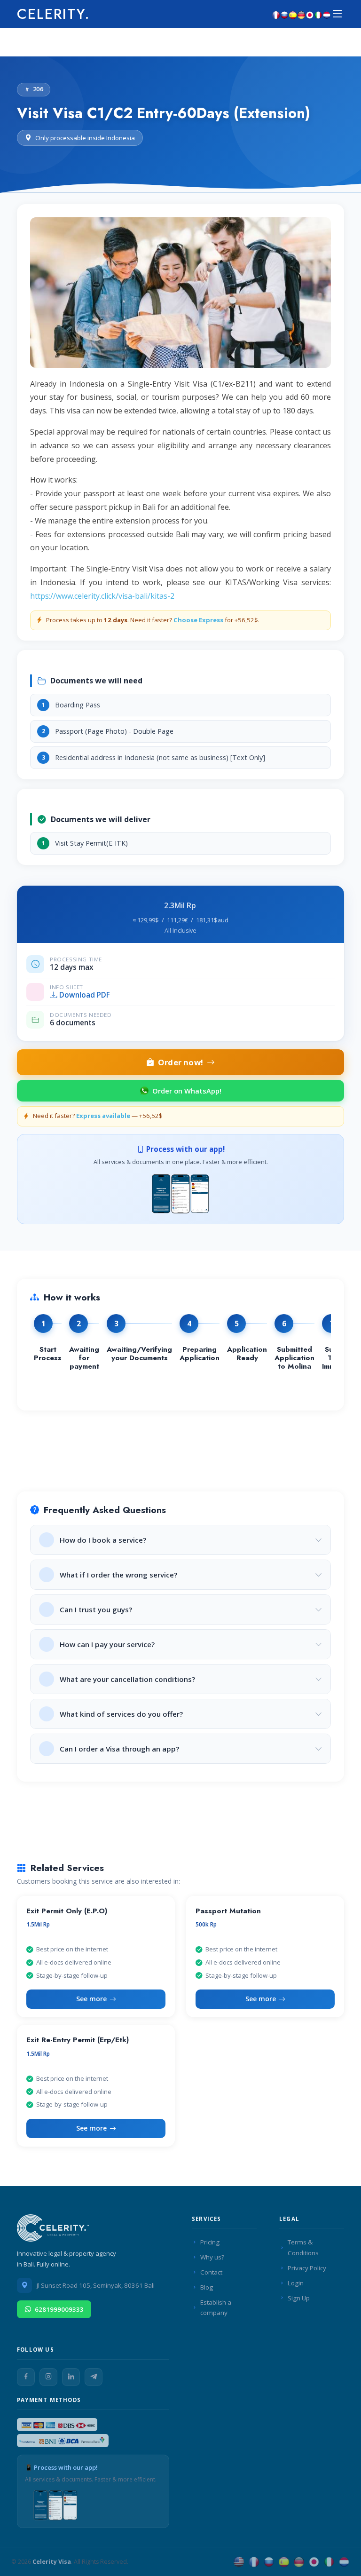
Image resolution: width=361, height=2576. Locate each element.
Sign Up (299, 2298)
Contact (211, 2272)
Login (296, 2283)
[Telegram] (94, 2377)
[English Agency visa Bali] (239, 2562)
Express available (103, 1116)
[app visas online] (180, 1192)
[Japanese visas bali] (310, 14)
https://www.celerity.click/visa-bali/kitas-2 (102, 596)
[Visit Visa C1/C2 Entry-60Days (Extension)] (180, 296)
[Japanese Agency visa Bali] (314, 2562)
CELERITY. (54, 14)
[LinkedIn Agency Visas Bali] (71, 2377)
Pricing (210, 2242)
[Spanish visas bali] (293, 14)
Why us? (212, 2257)
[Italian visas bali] (318, 14)
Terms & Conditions (303, 2247)
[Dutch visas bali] (327, 14)
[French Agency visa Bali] (254, 2562)
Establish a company (216, 2308)
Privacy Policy (307, 2268)
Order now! (180, 1062)
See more (91, 1999)
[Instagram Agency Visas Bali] (48, 2377)
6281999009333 (59, 2309)
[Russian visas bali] (284, 14)
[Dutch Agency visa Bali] (344, 2562)
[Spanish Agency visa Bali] (284, 2562)
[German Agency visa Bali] (299, 2562)
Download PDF (85, 995)
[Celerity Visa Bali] (55, 2231)
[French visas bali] (276, 14)
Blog (207, 2287)
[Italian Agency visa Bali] (329, 2562)
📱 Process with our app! (61, 2467)
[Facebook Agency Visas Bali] (26, 2377)
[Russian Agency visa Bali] (269, 2562)
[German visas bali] (301, 14)
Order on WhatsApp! (187, 1091)
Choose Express (199, 620)
